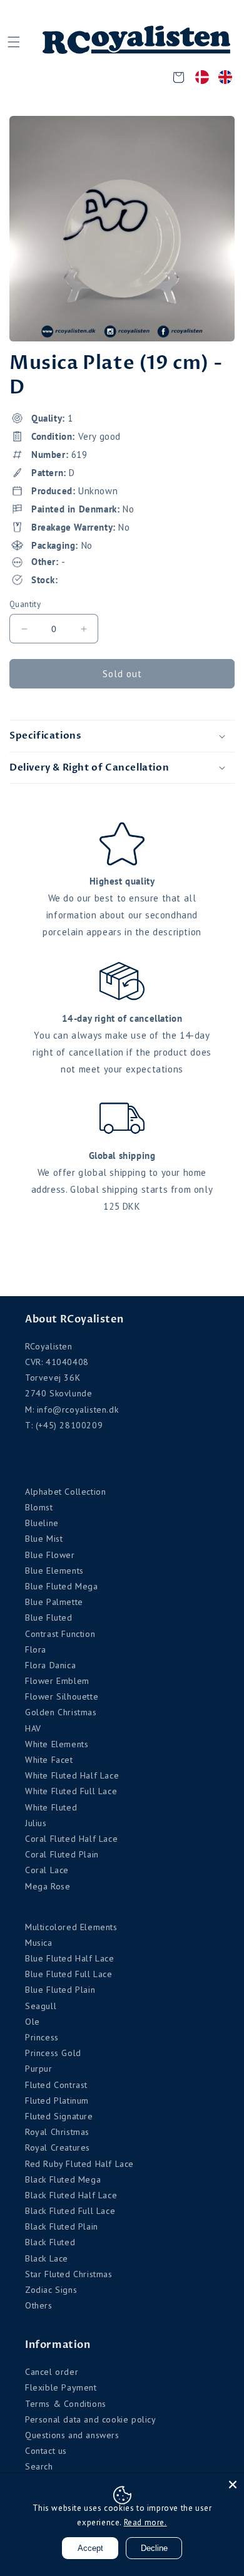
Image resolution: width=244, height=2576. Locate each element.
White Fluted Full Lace (71, 1791)
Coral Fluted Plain (62, 1854)
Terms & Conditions (66, 2404)
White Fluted (51, 1807)
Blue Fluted (49, 1618)
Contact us (46, 2451)
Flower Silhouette (62, 1696)
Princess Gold (53, 2053)
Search (39, 2466)
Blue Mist (44, 1539)
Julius (36, 1823)
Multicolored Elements (71, 1927)
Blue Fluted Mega (62, 1586)
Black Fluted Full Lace (70, 2211)
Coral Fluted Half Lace (71, 1839)
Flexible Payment (61, 2387)
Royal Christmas (57, 2132)
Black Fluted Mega (63, 2179)
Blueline (42, 1523)
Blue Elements (54, 1571)
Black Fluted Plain (62, 2226)
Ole (33, 2022)
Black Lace (47, 2258)
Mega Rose (48, 1886)
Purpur (39, 2069)
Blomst (39, 1507)
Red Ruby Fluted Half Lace (79, 2164)
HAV (33, 1728)
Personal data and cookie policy (91, 2419)
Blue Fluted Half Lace (70, 1958)
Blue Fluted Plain (60, 1990)
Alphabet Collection (65, 1492)
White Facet (49, 1760)
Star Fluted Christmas (69, 2274)
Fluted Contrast (56, 2085)
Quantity (25, 604)
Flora (36, 1649)
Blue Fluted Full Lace (69, 1974)
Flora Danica (50, 1665)
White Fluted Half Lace (72, 1775)
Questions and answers (72, 2435)
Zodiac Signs (51, 2290)
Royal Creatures (58, 2148)
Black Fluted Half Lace (71, 2195)
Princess (42, 2037)
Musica (39, 1943)
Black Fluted (50, 2242)
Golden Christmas (61, 1712)
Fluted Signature (59, 2116)
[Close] (233, 2485)
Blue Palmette (54, 1602)
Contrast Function (60, 1634)
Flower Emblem (57, 1681)
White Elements (57, 1744)
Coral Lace (47, 1870)
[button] (13, 42)
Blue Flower (50, 1555)
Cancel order (52, 2372)
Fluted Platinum (57, 2101)
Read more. (145, 2522)
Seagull (41, 2006)
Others (39, 2305)
